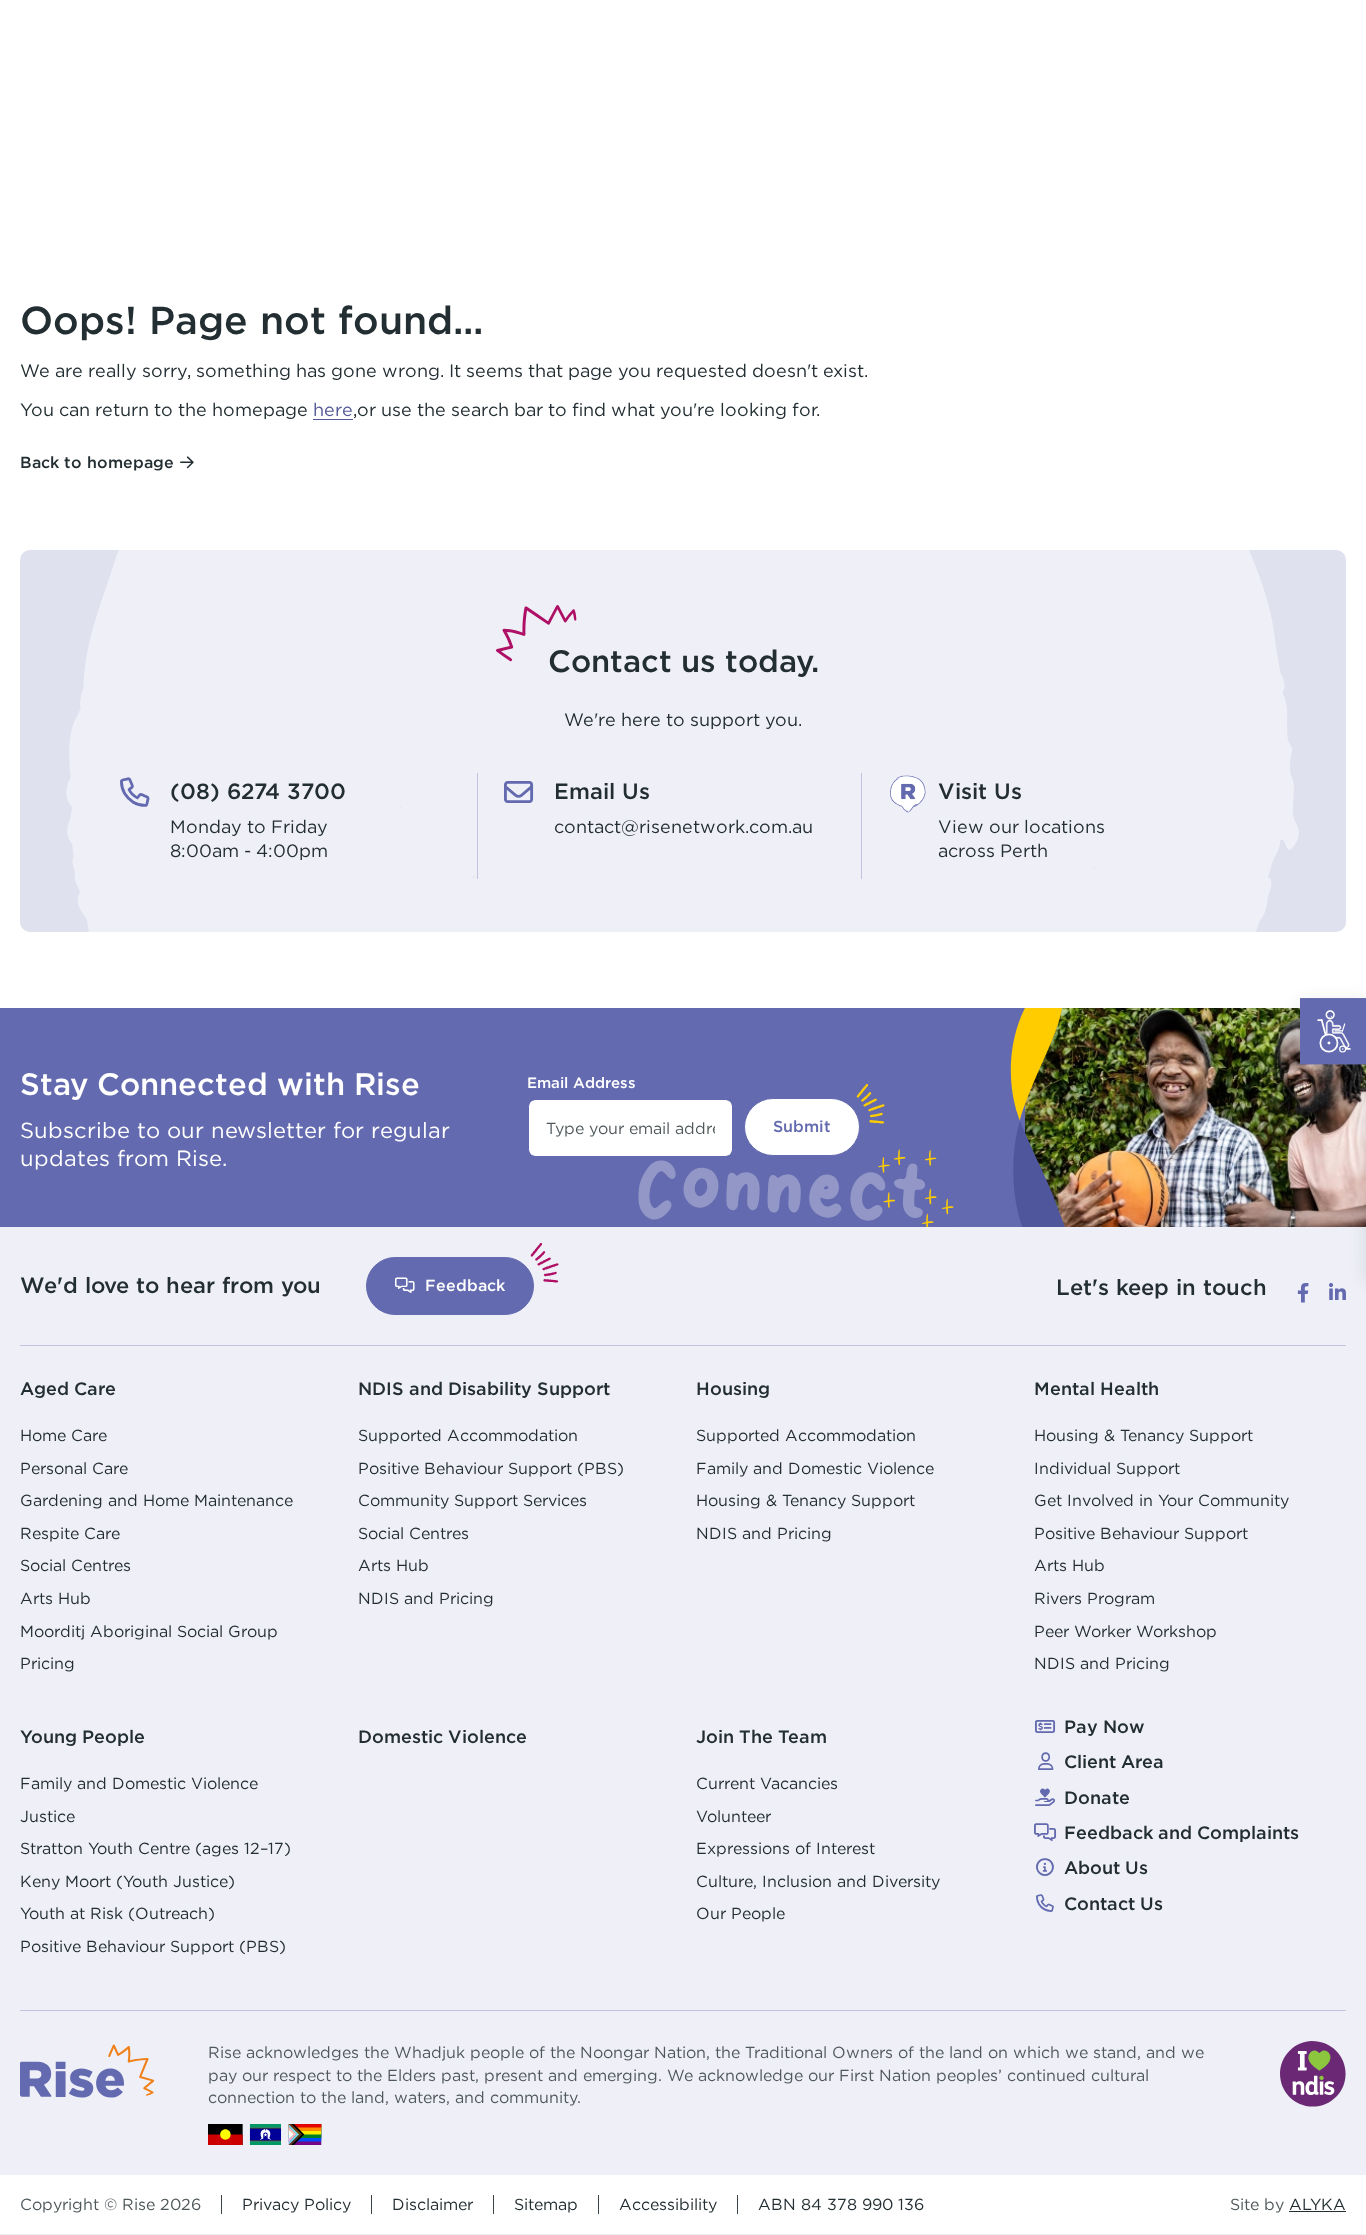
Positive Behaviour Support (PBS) (491, 1468)
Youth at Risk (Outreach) (117, 1913)
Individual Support (1107, 1468)
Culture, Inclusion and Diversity (818, 1881)
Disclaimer (432, 2204)
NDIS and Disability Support (484, 1388)
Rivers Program (1094, 1598)
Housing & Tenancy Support (805, 1500)
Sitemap (546, 2204)
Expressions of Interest (785, 1848)
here (333, 409)
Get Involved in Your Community (1161, 1500)
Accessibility (668, 2204)
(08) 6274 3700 (258, 791)
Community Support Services (472, 1500)
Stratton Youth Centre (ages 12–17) (155, 1848)
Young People (82, 1736)
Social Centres (75, 1565)
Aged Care (68, 1388)
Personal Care (74, 1468)
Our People (740, 1913)
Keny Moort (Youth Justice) (127, 1881)
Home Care (63, 1435)
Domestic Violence (442, 1736)
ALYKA (1317, 2204)
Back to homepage (97, 462)
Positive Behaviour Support (1141, 1533)
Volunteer (733, 1816)
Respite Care (70, 1533)
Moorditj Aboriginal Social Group (149, 1631)
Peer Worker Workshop (1125, 1631)
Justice (47, 1816)
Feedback (462, 1285)
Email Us (602, 791)
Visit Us (980, 791)
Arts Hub (55, 1598)
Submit (802, 1126)
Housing (733, 1388)
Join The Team (761, 1736)
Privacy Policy (296, 2204)
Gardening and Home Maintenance (156, 1500)
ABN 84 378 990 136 (841, 2204)
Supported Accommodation (468, 1435)
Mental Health (1096, 1388)
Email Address (581, 1082)
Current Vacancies (767, 1783)
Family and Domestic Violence (815, 1468)
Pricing (47, 1663)
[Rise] (87, 2069)
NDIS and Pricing (426, 1598)
